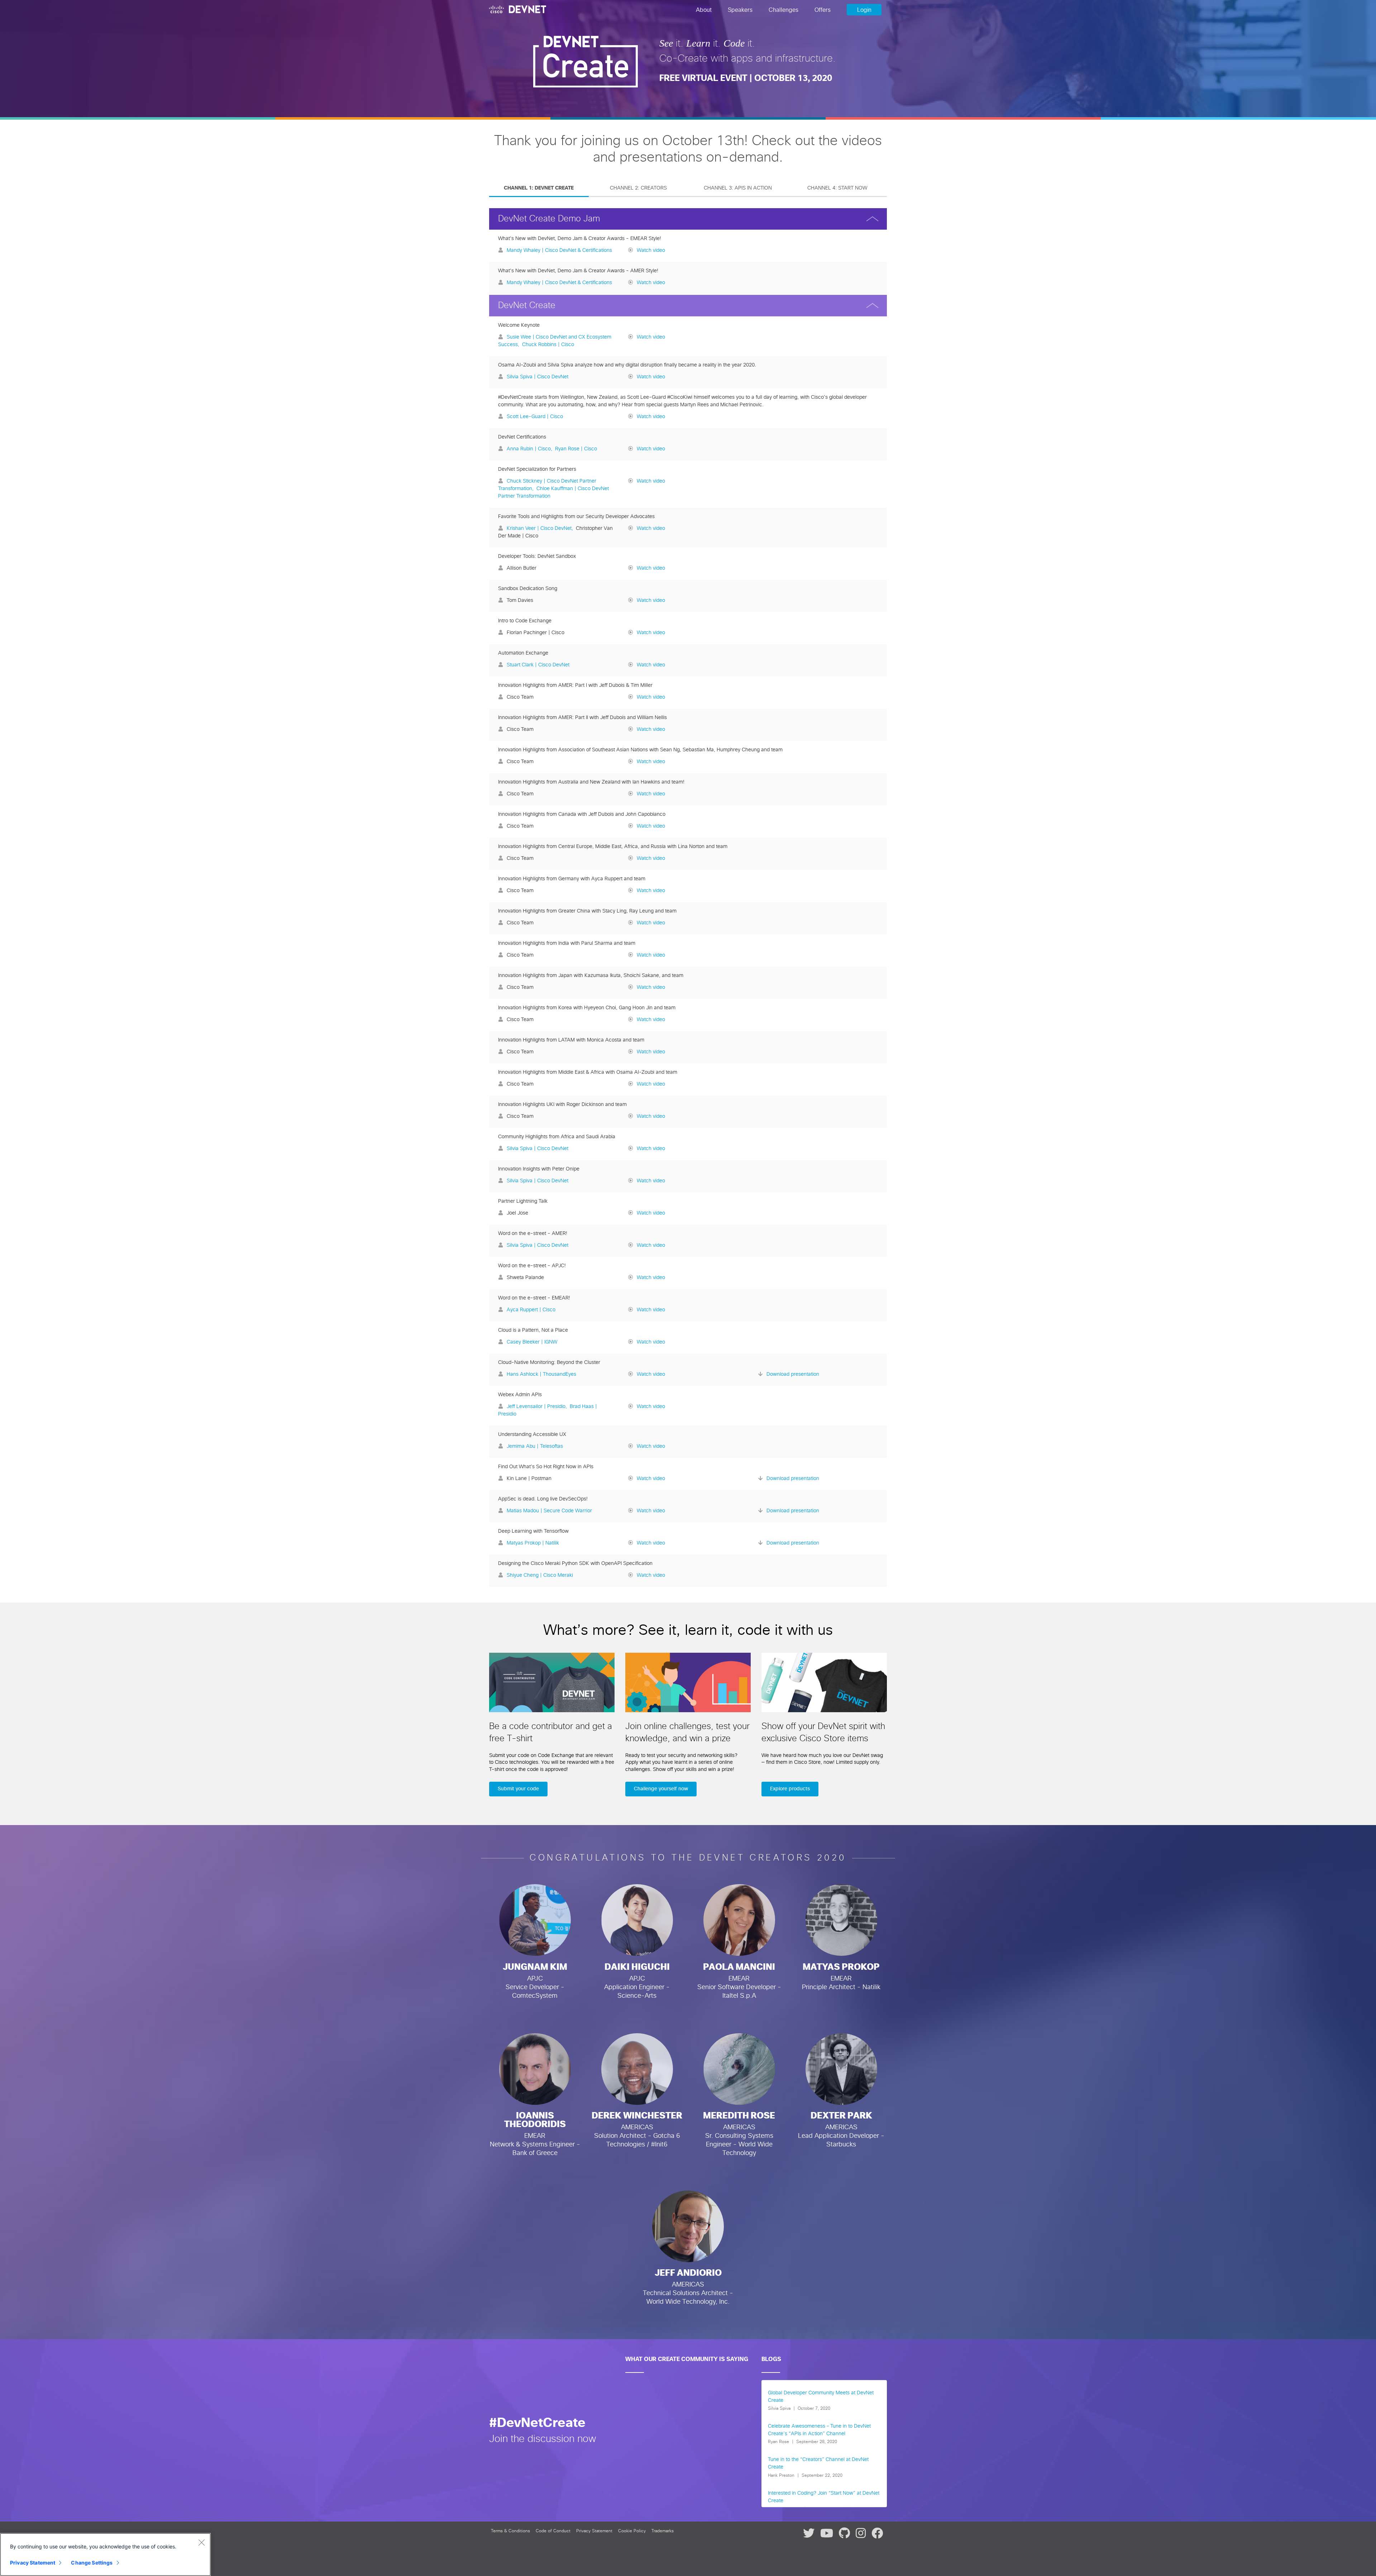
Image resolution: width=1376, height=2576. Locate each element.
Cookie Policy (632, 2531)
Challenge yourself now (661, 1789)
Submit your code (518, 1789)
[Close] (201, 2542)
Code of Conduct (553, 2531)
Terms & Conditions (510, 2531)
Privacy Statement (594, 2531)
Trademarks (663, 2531)
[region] (105, 2555)
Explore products (790, 1789)
